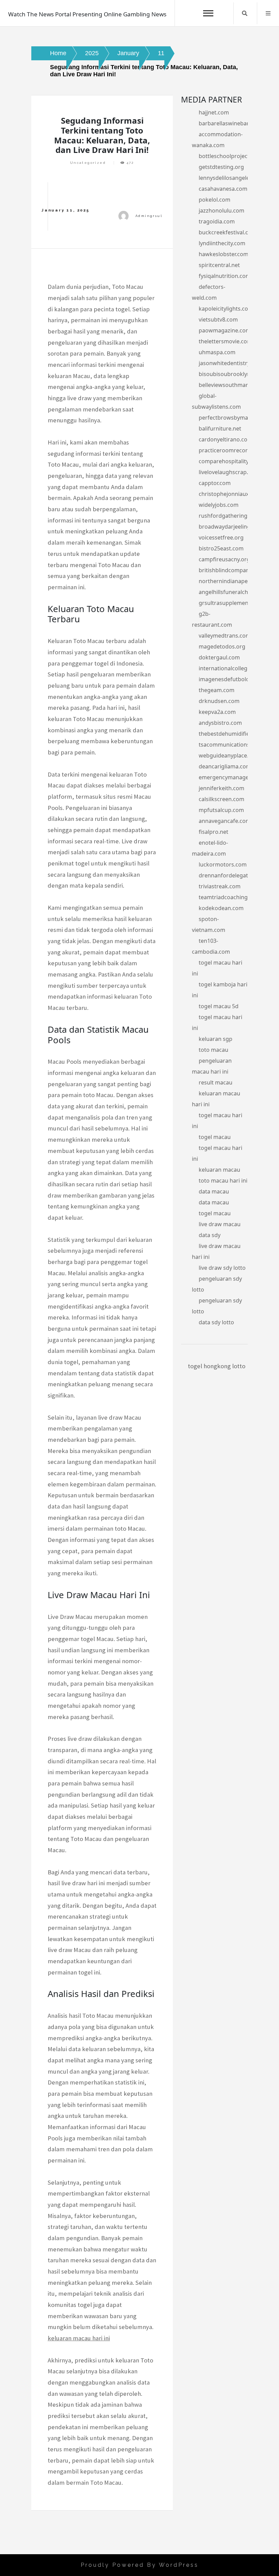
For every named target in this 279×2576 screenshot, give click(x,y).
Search (245, 13)
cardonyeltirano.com (226, 439)
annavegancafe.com (225, 821)
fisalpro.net (214, 832)
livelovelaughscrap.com (229, 472)
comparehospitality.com (230, 461)
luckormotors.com (223, 864)
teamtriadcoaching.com (229, 897)
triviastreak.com (220, 886)
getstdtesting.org (221, 167)
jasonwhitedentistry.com (231, 363)
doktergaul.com (219, 657)
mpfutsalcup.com (221, 810)
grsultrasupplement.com (231, 603)
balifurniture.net (220, 428)
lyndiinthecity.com (222, 243)
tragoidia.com (217, 221)
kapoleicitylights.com (226, 309)
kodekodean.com (221, 908)
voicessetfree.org (221, 537)
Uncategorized (88, 163)
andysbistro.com (220, 723)
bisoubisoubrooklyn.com (231, 374)
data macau (214, 1191)
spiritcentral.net (219, 265)
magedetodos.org (222, 646)
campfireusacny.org (224, 559)
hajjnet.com (214, 112)
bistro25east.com (221, 548)
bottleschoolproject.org (229, 156)
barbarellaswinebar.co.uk (231, 123)
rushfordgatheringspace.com (237, 516)
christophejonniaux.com (230, 494)
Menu (268, 13)
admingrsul (149, 216)
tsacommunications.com (231, 745)
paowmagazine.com (225, 330)
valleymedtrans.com (225, 636)
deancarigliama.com (225, 766)
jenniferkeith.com (221, 788)
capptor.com (215, 483)
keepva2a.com (217, 712)
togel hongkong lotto (217, 1366)
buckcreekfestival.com (228, 232)
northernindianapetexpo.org (236, 581)
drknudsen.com (219, 701)
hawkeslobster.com (224, 254)
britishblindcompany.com (232, 570)
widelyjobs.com (219, 505)
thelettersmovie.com (225, 341)
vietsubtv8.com (218, 319)
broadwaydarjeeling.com (231, 527)
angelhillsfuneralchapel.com (235, 592)
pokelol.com (215, 200)
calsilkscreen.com (221, 799)
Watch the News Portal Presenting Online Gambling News (87, 14)
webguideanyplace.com (229, 755)
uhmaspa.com (217, 352)
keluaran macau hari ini (79, 2338)
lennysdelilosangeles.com (232, 178)
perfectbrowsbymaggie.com (235, 418)
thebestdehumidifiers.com (233, 734)
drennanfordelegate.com (231, 875)
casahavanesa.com (223, 189)
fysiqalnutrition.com (225, 276)
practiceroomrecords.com (233, 450)
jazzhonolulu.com (221, 210)
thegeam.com (217, 690)
